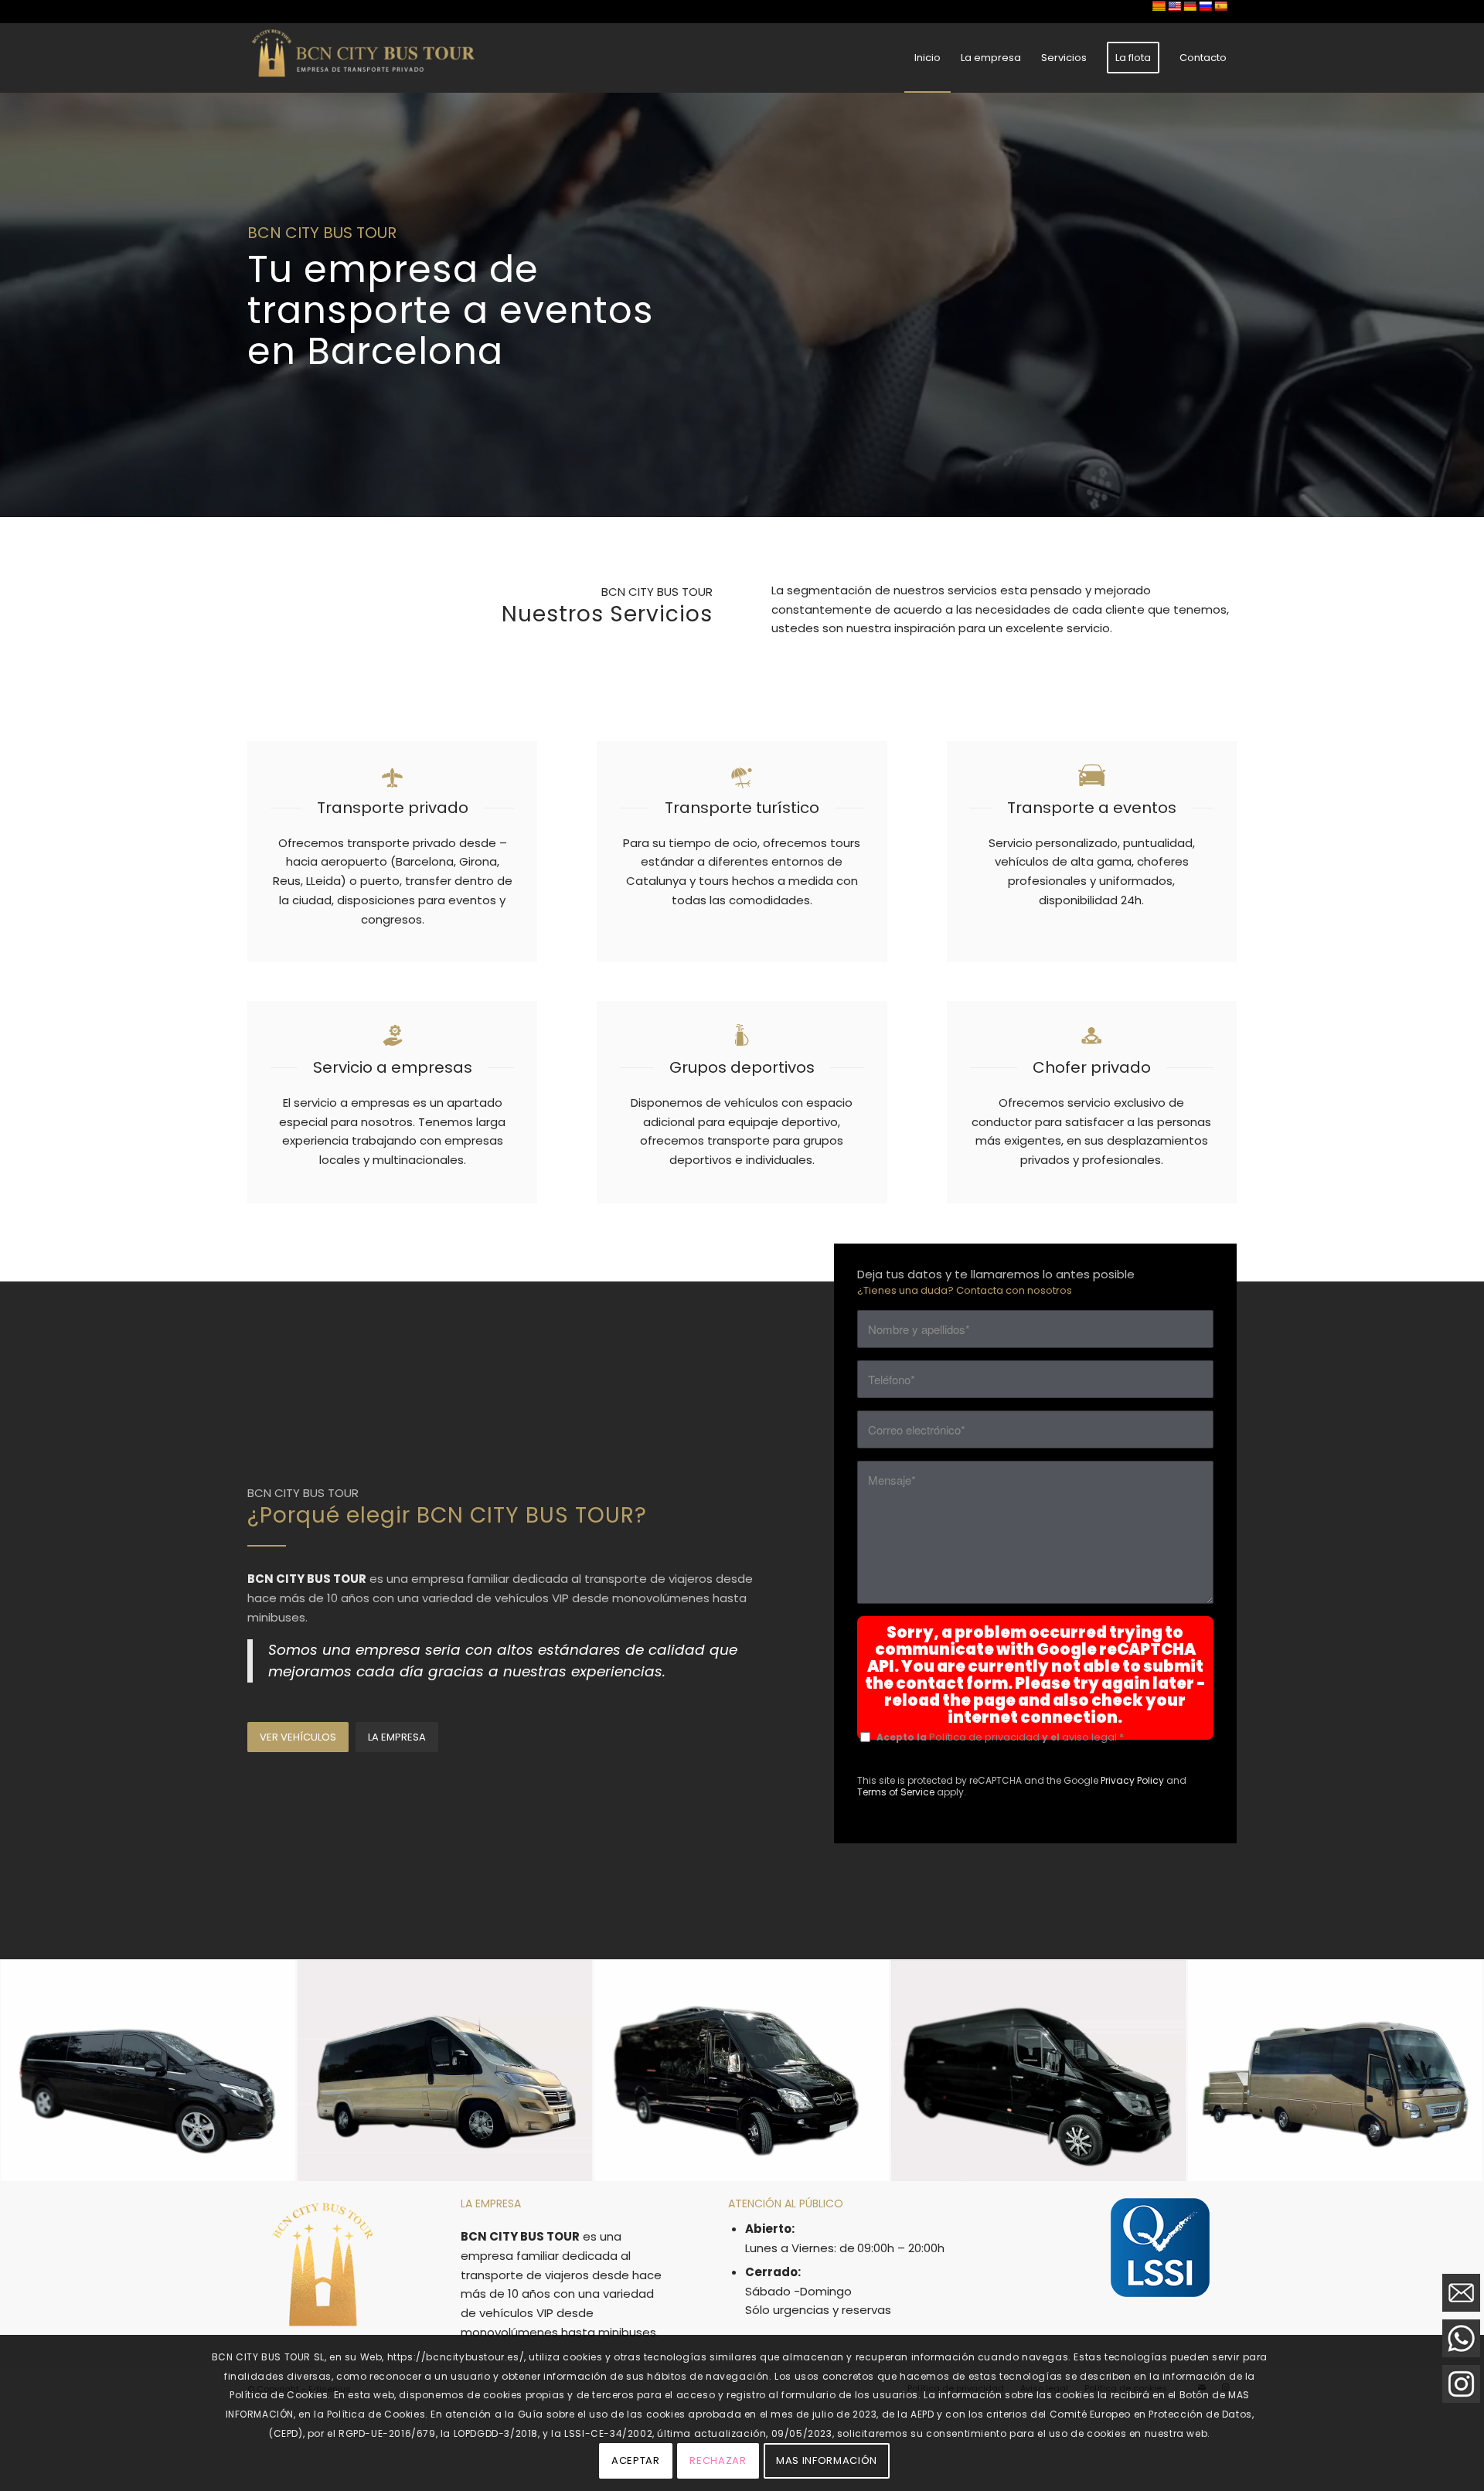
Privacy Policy (1132, 1780)
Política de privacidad (984, 1737)
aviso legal (1089, 1737)
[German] (1190, 6)
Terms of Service (896, 1792)
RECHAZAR (718, 2460)
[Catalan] (1159, 6)
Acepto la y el (1000, 1737)
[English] (1174, 6)
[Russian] (1205, 6)
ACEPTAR (636, 2460)
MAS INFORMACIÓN (827, 2460)
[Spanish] (1220, 6)
